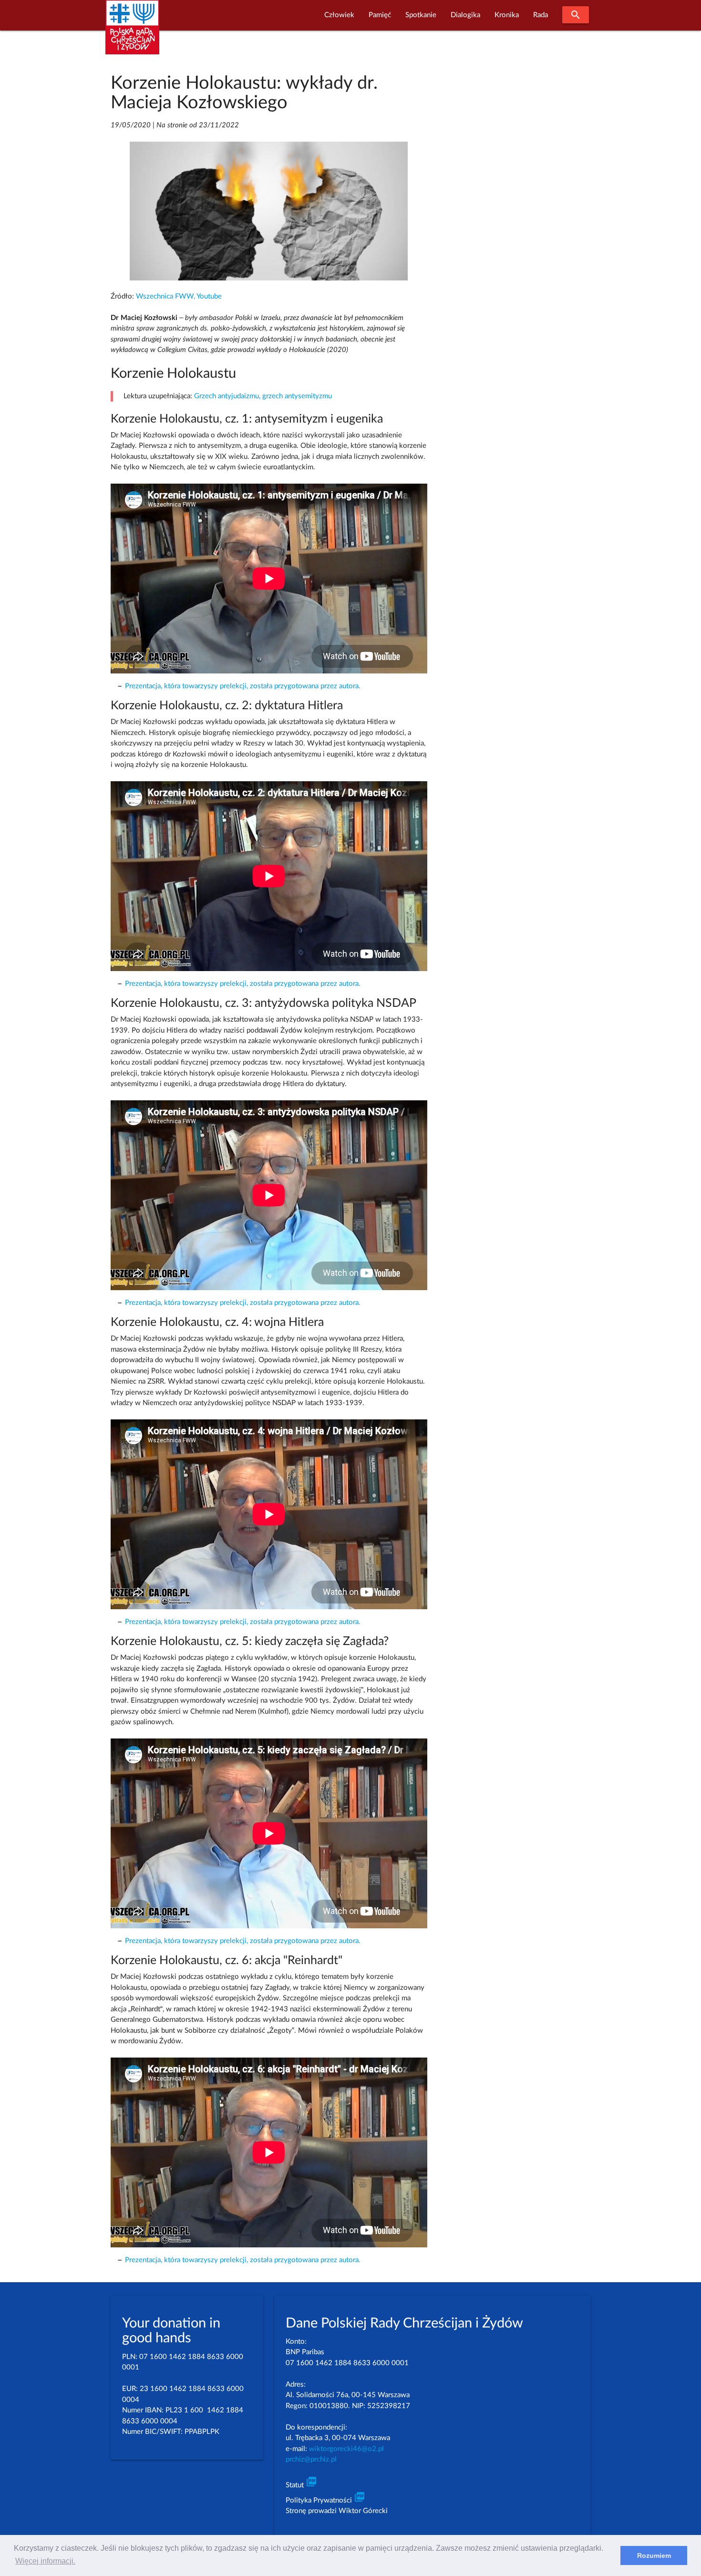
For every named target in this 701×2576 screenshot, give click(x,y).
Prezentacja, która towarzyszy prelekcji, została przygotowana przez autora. (243, 686)
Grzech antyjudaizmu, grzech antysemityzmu (263, 396)
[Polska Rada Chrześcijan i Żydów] (132, 33)
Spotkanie (421, 15)
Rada (541, 15)
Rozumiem (654, 2555)
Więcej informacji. (45, 2561)
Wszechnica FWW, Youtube (179, 296)
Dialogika (465, 15)
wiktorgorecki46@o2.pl (346, 2449)
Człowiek (339, 15)
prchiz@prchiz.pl (311, 2459)
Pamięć (380, 15)
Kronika (507, 15)
